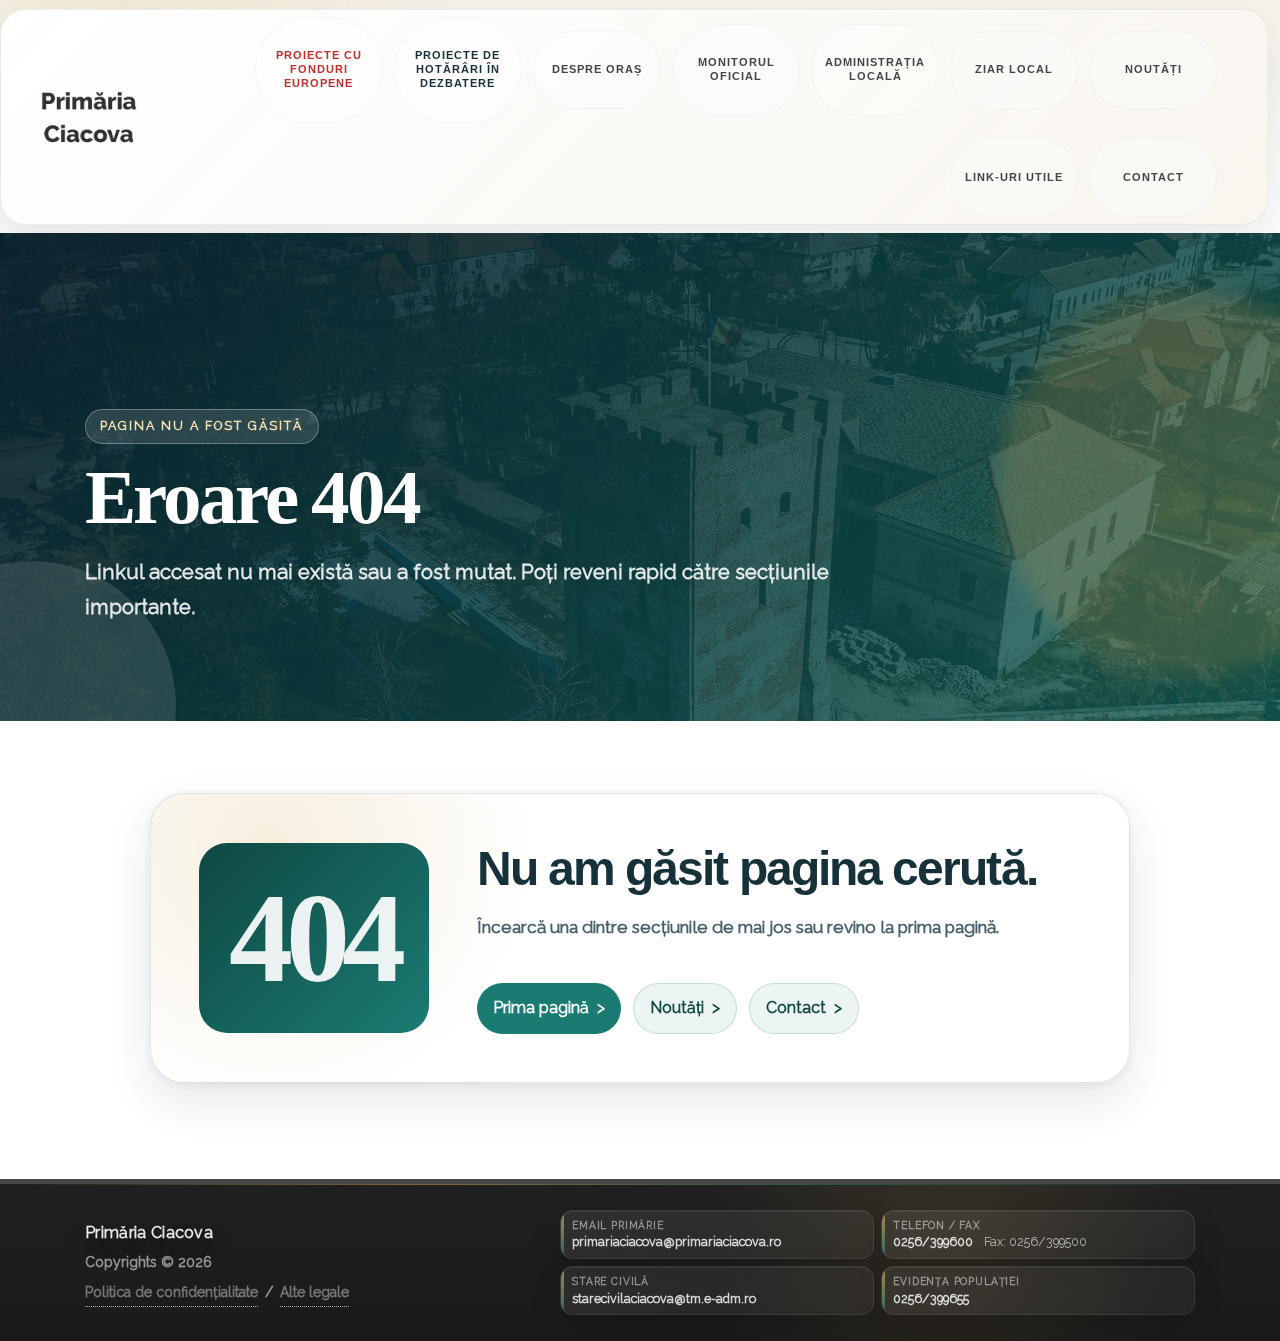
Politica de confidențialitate (171, 1292)
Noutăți (677, 1007)
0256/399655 (931, 1298)
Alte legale (314, 1292)
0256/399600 (933, 1241)
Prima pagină (541, 1007)
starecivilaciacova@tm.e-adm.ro (664, 1298)
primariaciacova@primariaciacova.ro (676, 1241)
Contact (796, 1007)
